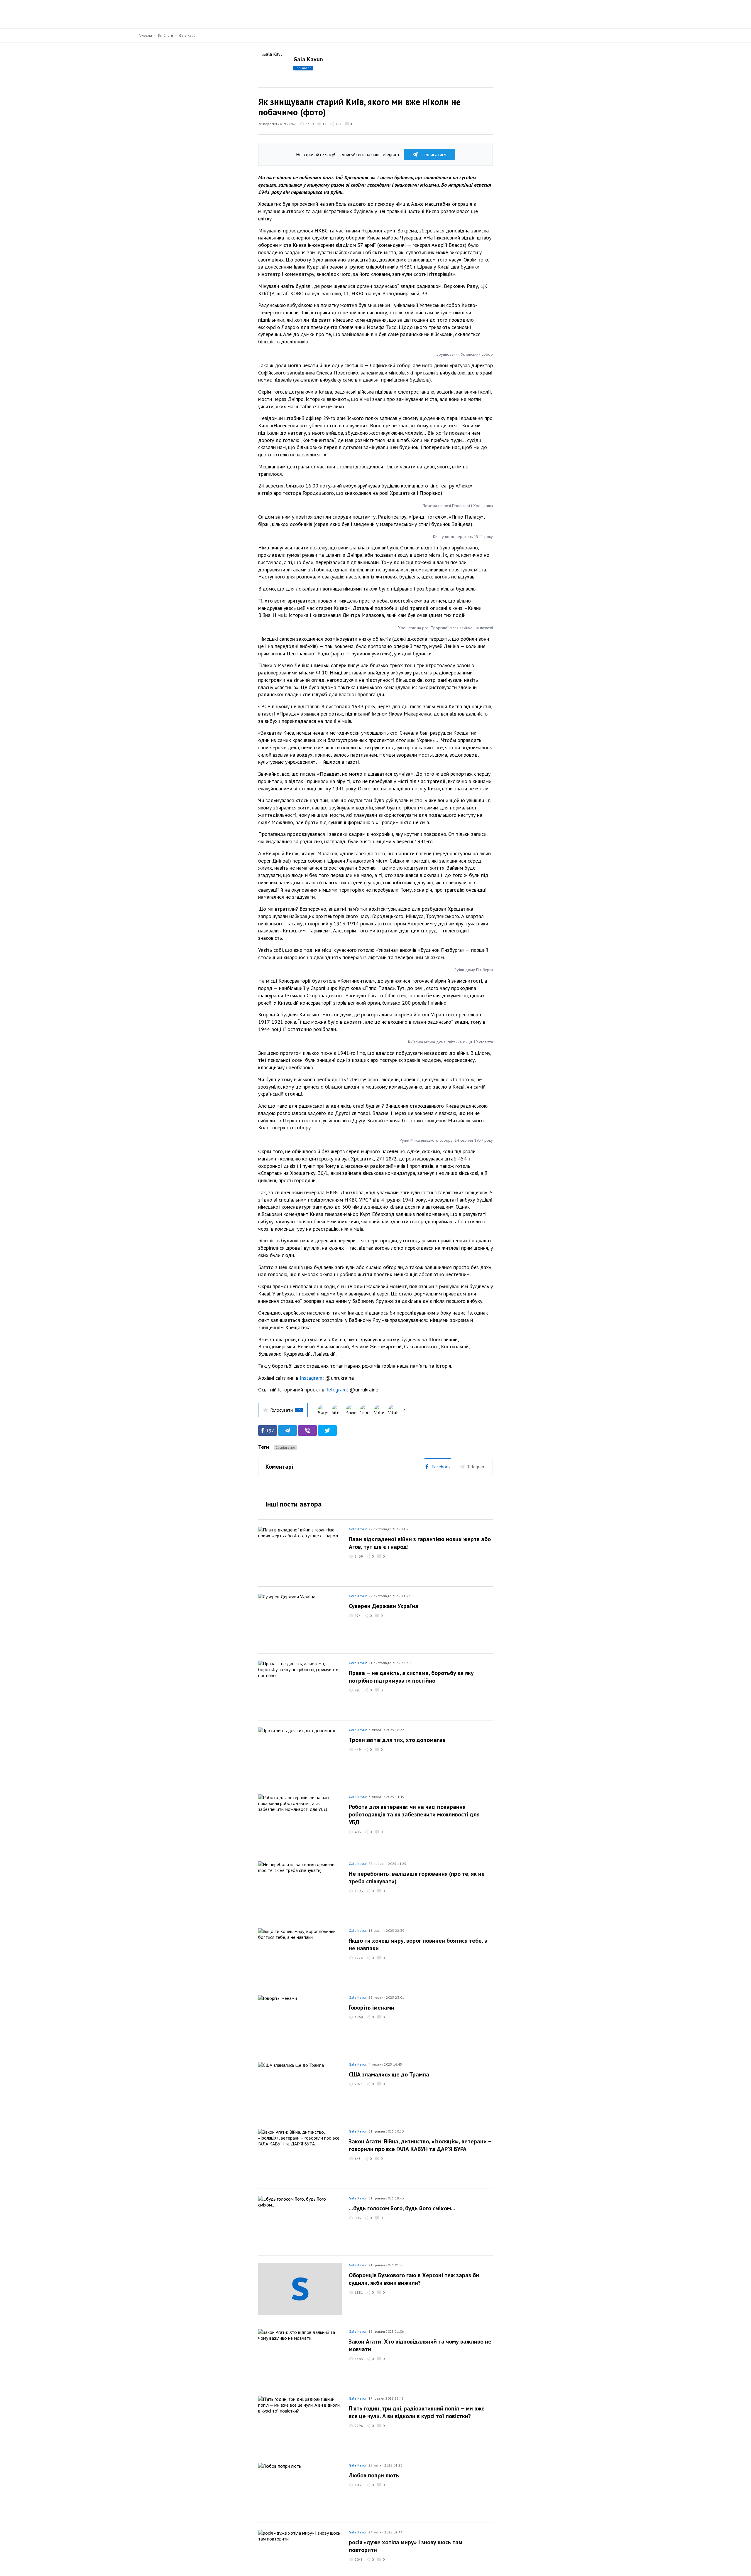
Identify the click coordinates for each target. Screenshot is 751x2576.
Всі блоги (165, 35)
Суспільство (285, 1447)
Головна (145, 35)
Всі (404, 1410)
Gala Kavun (188, 35)
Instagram (311, 1378)
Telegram (336, 1390)
